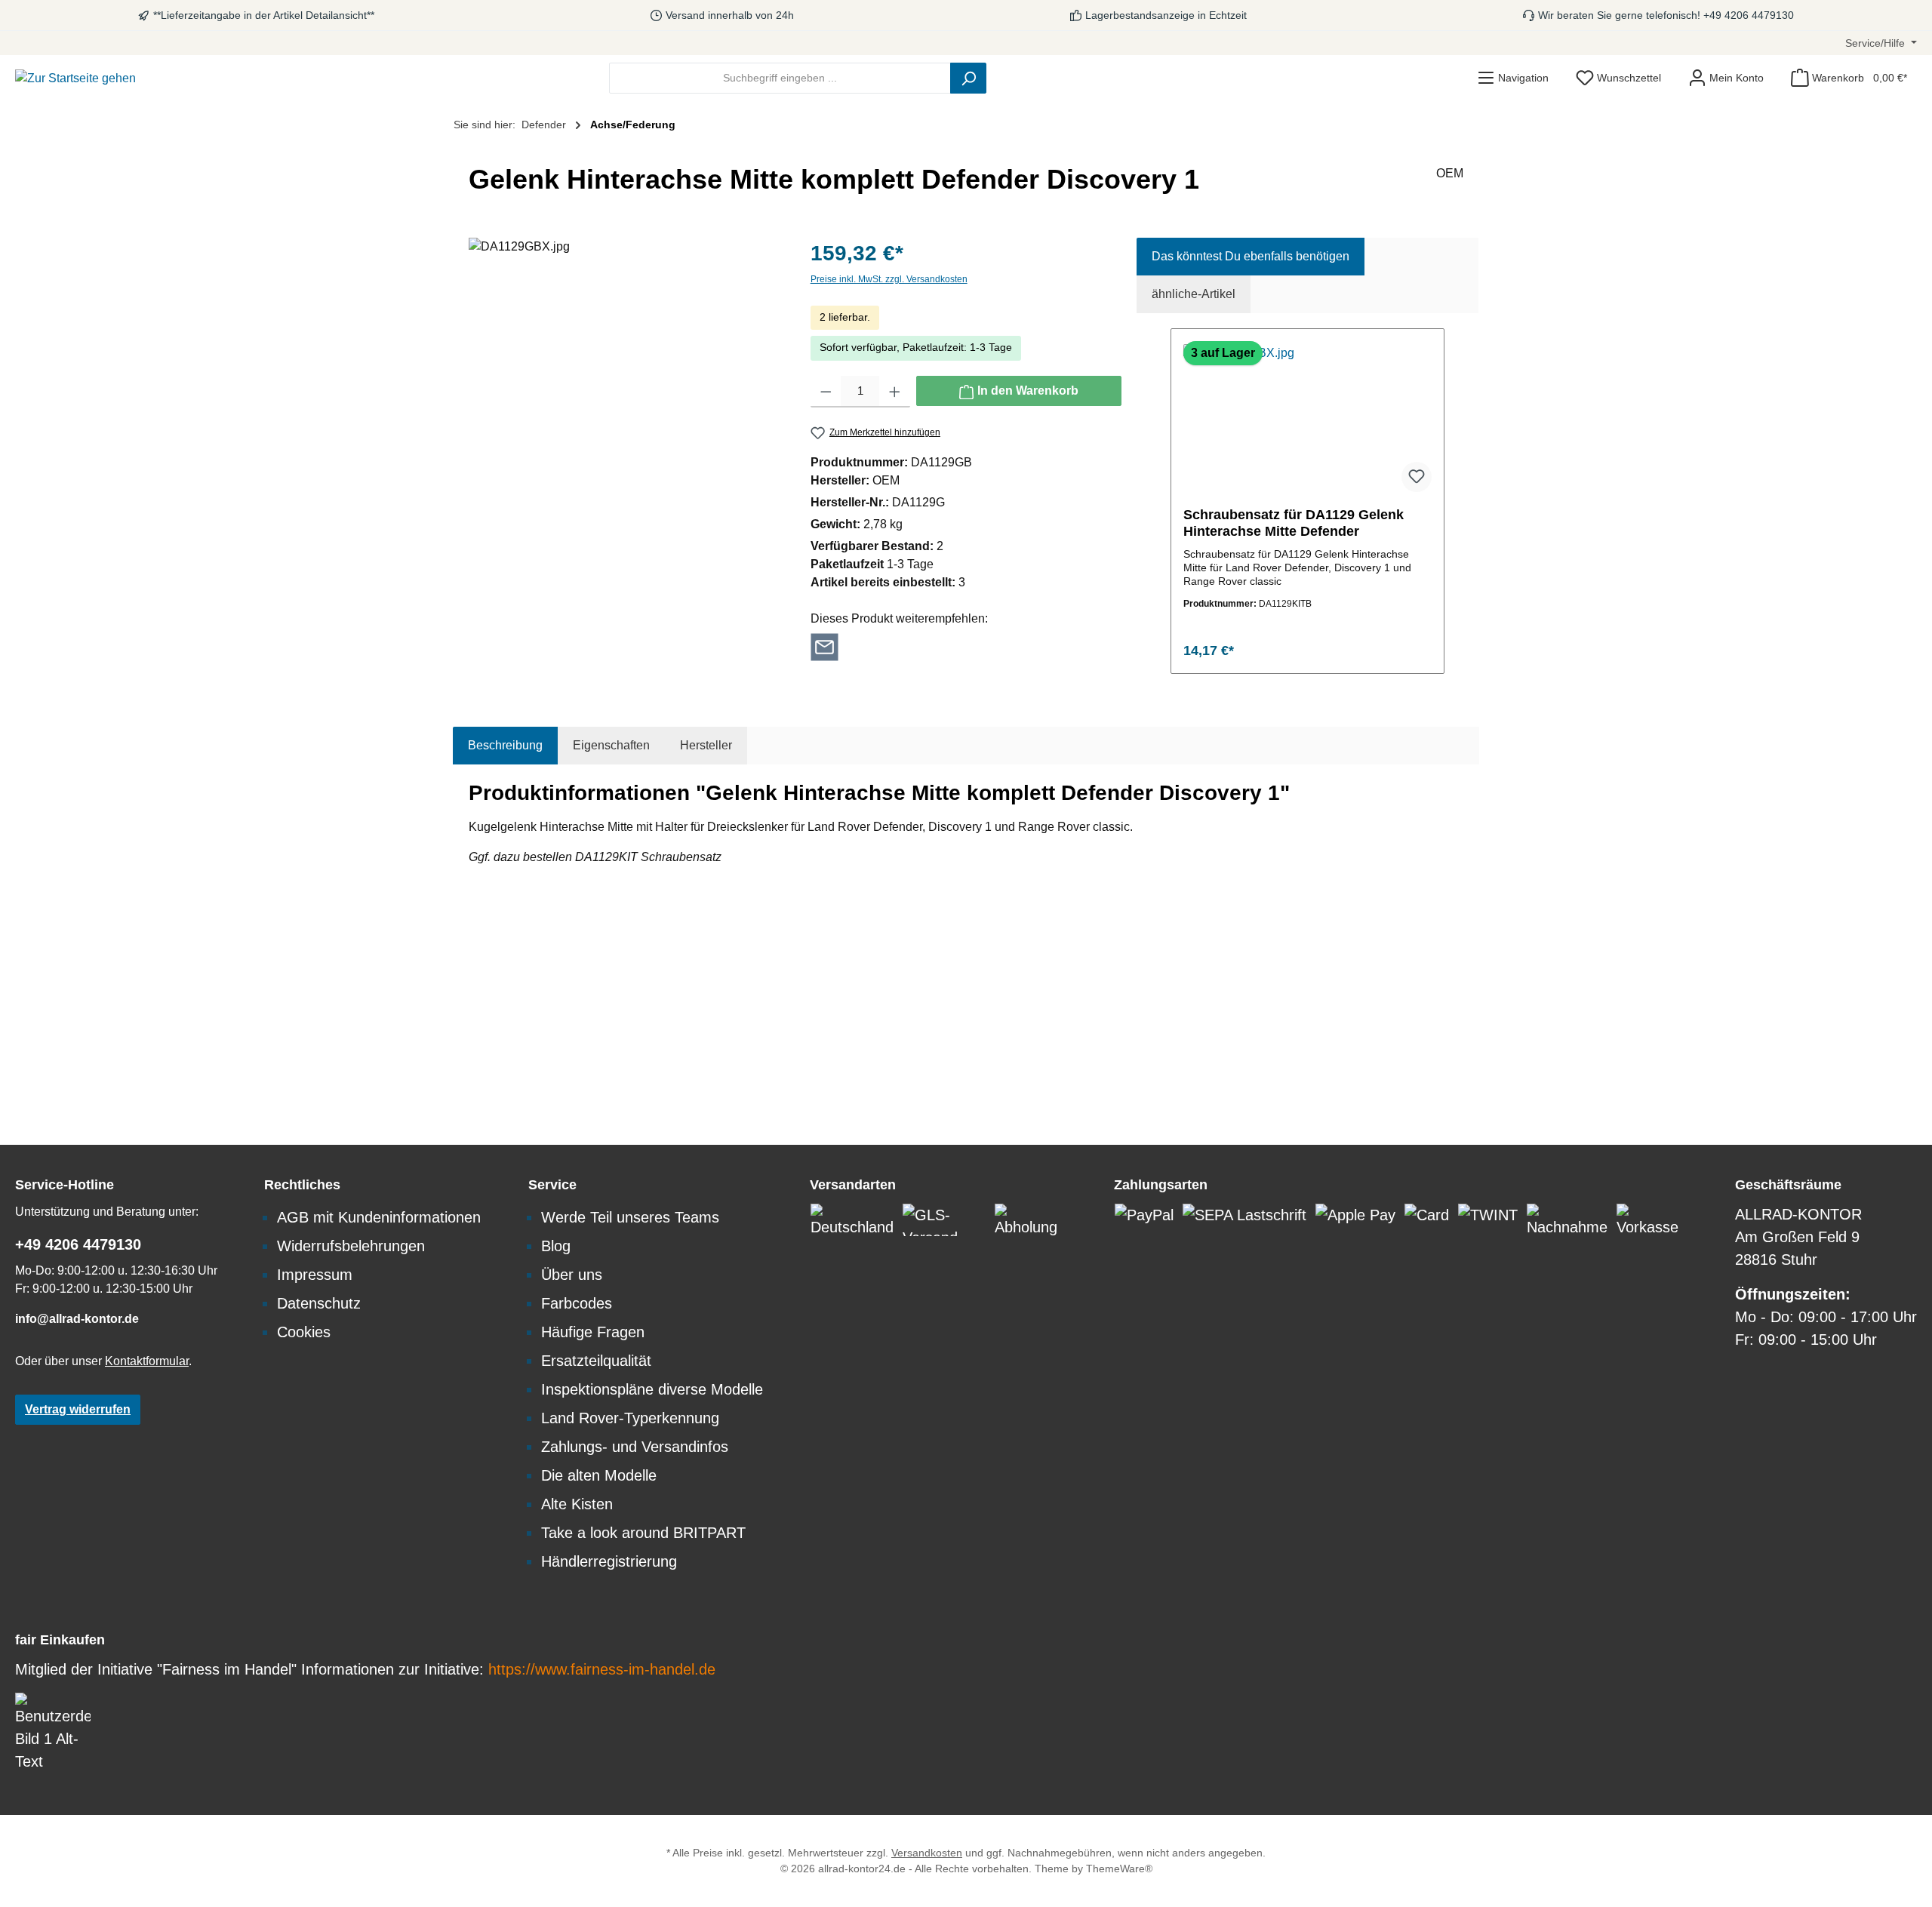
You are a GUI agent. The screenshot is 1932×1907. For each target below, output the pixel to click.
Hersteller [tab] (706, 745)
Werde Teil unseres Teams (630, 1217)
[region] (625, 400)
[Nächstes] (1446, 501)
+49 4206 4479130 (78, 1244)
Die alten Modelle (599, 1475)
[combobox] (780, 78)
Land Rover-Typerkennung (630, 1418)
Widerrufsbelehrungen (351, 1246)
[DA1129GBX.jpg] (624, 400)
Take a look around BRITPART (643, 1533)
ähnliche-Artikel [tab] (1194, 294)
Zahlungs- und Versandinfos (635, 1447)
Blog (556, 1246)
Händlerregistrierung (609, 1561)
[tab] (505, 746)
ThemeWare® (1119, 1869)
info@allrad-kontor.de (77, 1319)
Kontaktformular (147, 1361)
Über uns (572, 1275)
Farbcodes (577, 1303)
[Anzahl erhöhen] (895, 392)
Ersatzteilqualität (596, 1361)
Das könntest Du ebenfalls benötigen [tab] (1251, 256)
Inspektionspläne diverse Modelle (652, 1389)
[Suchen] (968, 78)
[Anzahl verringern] (826, 392)
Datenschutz (319, 1303)
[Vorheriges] (1169, 501)
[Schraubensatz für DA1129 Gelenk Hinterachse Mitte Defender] (1307, 420)
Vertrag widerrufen (78, 1409)
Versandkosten (927, 1853)
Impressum (315, 1275)
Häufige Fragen (593, 1332)
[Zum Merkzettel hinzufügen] (1417, 477)
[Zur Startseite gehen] (75, 78)
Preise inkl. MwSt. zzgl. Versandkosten (889, 279)
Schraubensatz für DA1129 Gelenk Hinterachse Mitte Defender (1294, 523)
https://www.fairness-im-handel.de (602, 1669)
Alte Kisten (577, 1504)
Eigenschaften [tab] (611, 745)
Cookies (304, 1332)
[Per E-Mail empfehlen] (824, 646)
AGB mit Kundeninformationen (379, 1217)
